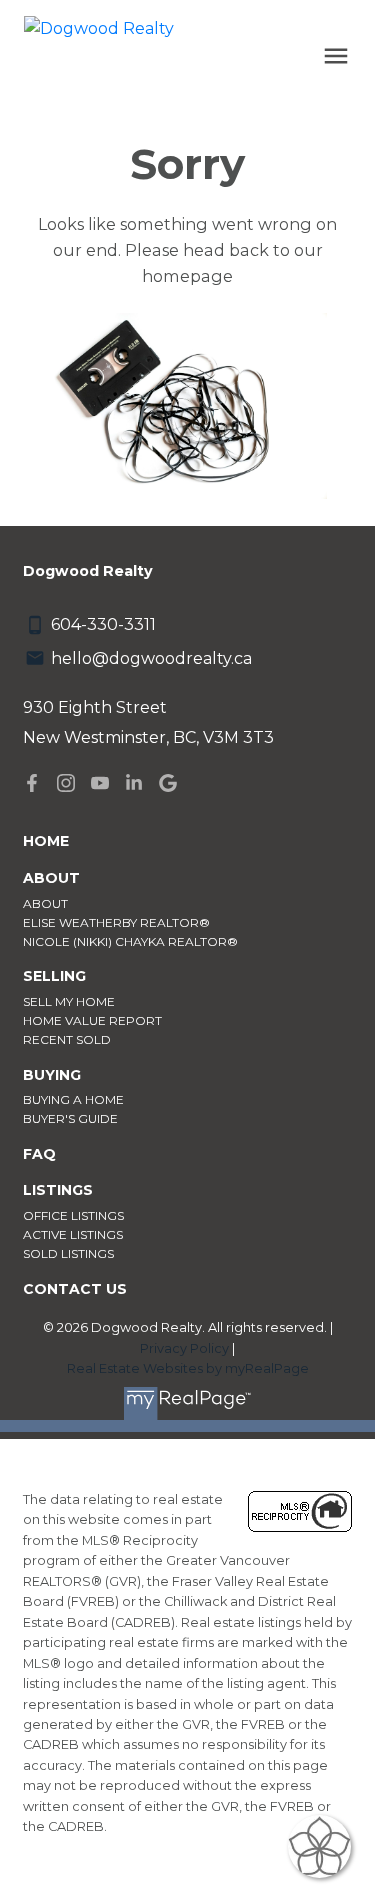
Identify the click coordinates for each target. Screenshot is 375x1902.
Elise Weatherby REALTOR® (116, 922)
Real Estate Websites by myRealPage (188, 1368)
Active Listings (73, 1234)
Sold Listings (68, 1253)
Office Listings (73, 1215)
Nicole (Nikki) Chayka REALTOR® (130, 941)
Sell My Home (69, 1001)
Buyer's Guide (70, 1118)
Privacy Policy (184, 1348)
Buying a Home (73, 1099)
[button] (32, 783)
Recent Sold (67, 1039)
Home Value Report (92, 1020)
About (45, 903)
